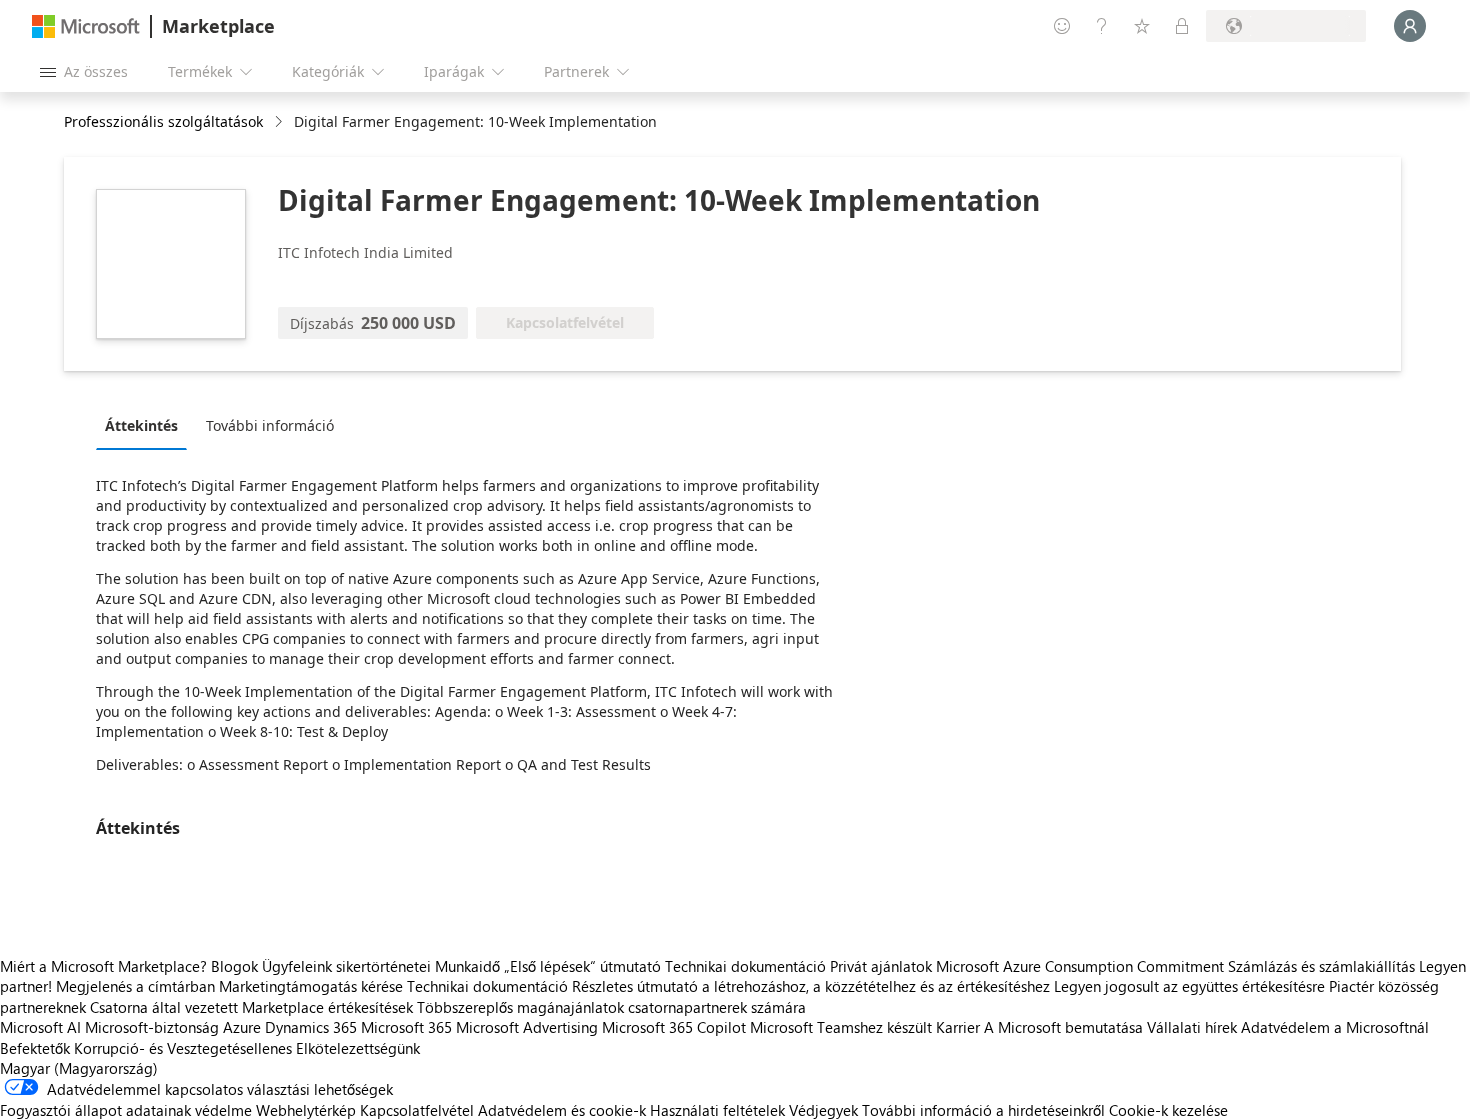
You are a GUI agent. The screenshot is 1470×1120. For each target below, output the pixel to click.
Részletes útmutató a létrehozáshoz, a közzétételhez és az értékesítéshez (811, 986)
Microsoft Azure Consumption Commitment (1082, 966)
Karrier (958, 1027)
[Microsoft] (86, 26)
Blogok (234, 966)
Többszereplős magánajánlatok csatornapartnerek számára (611, 1007)
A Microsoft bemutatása (1063, 1027)
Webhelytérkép (306, 1110)
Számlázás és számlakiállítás (1321, 966)
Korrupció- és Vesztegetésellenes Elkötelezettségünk (247, 1048)
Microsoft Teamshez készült (841, 1027)
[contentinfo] (280, 122)
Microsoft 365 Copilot (674, 1027)
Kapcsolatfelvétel (417, 1110)
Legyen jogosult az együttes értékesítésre (1189, 986)
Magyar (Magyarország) (79, 1068)
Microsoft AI (40, 1027)
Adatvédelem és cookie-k (562, 1110)
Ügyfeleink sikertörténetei (346, 966)
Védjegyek (823, 1110)
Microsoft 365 (406, 1027)
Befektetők (35, 1048)
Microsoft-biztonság (152, 1027)
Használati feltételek (717, 1110)
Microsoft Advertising (527, 1027)
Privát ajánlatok (881, 966)
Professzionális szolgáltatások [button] (163, 121)
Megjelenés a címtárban (135, 986)
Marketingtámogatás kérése (311, 986)
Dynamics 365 (311, 1027)
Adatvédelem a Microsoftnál (1335, 1027)
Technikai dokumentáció (745, 966)
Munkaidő (467, 966)
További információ (270, 425)
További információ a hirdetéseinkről (983, 1110)
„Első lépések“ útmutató (582, 966)
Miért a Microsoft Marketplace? (103, 966)
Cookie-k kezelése (1168, 1110)
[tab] (146, 425)
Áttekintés (141, 425)
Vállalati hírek (1192, 1027)
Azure (242, 1027)
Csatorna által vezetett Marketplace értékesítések (251, 1007)
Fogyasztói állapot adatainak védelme (126, 1110)
